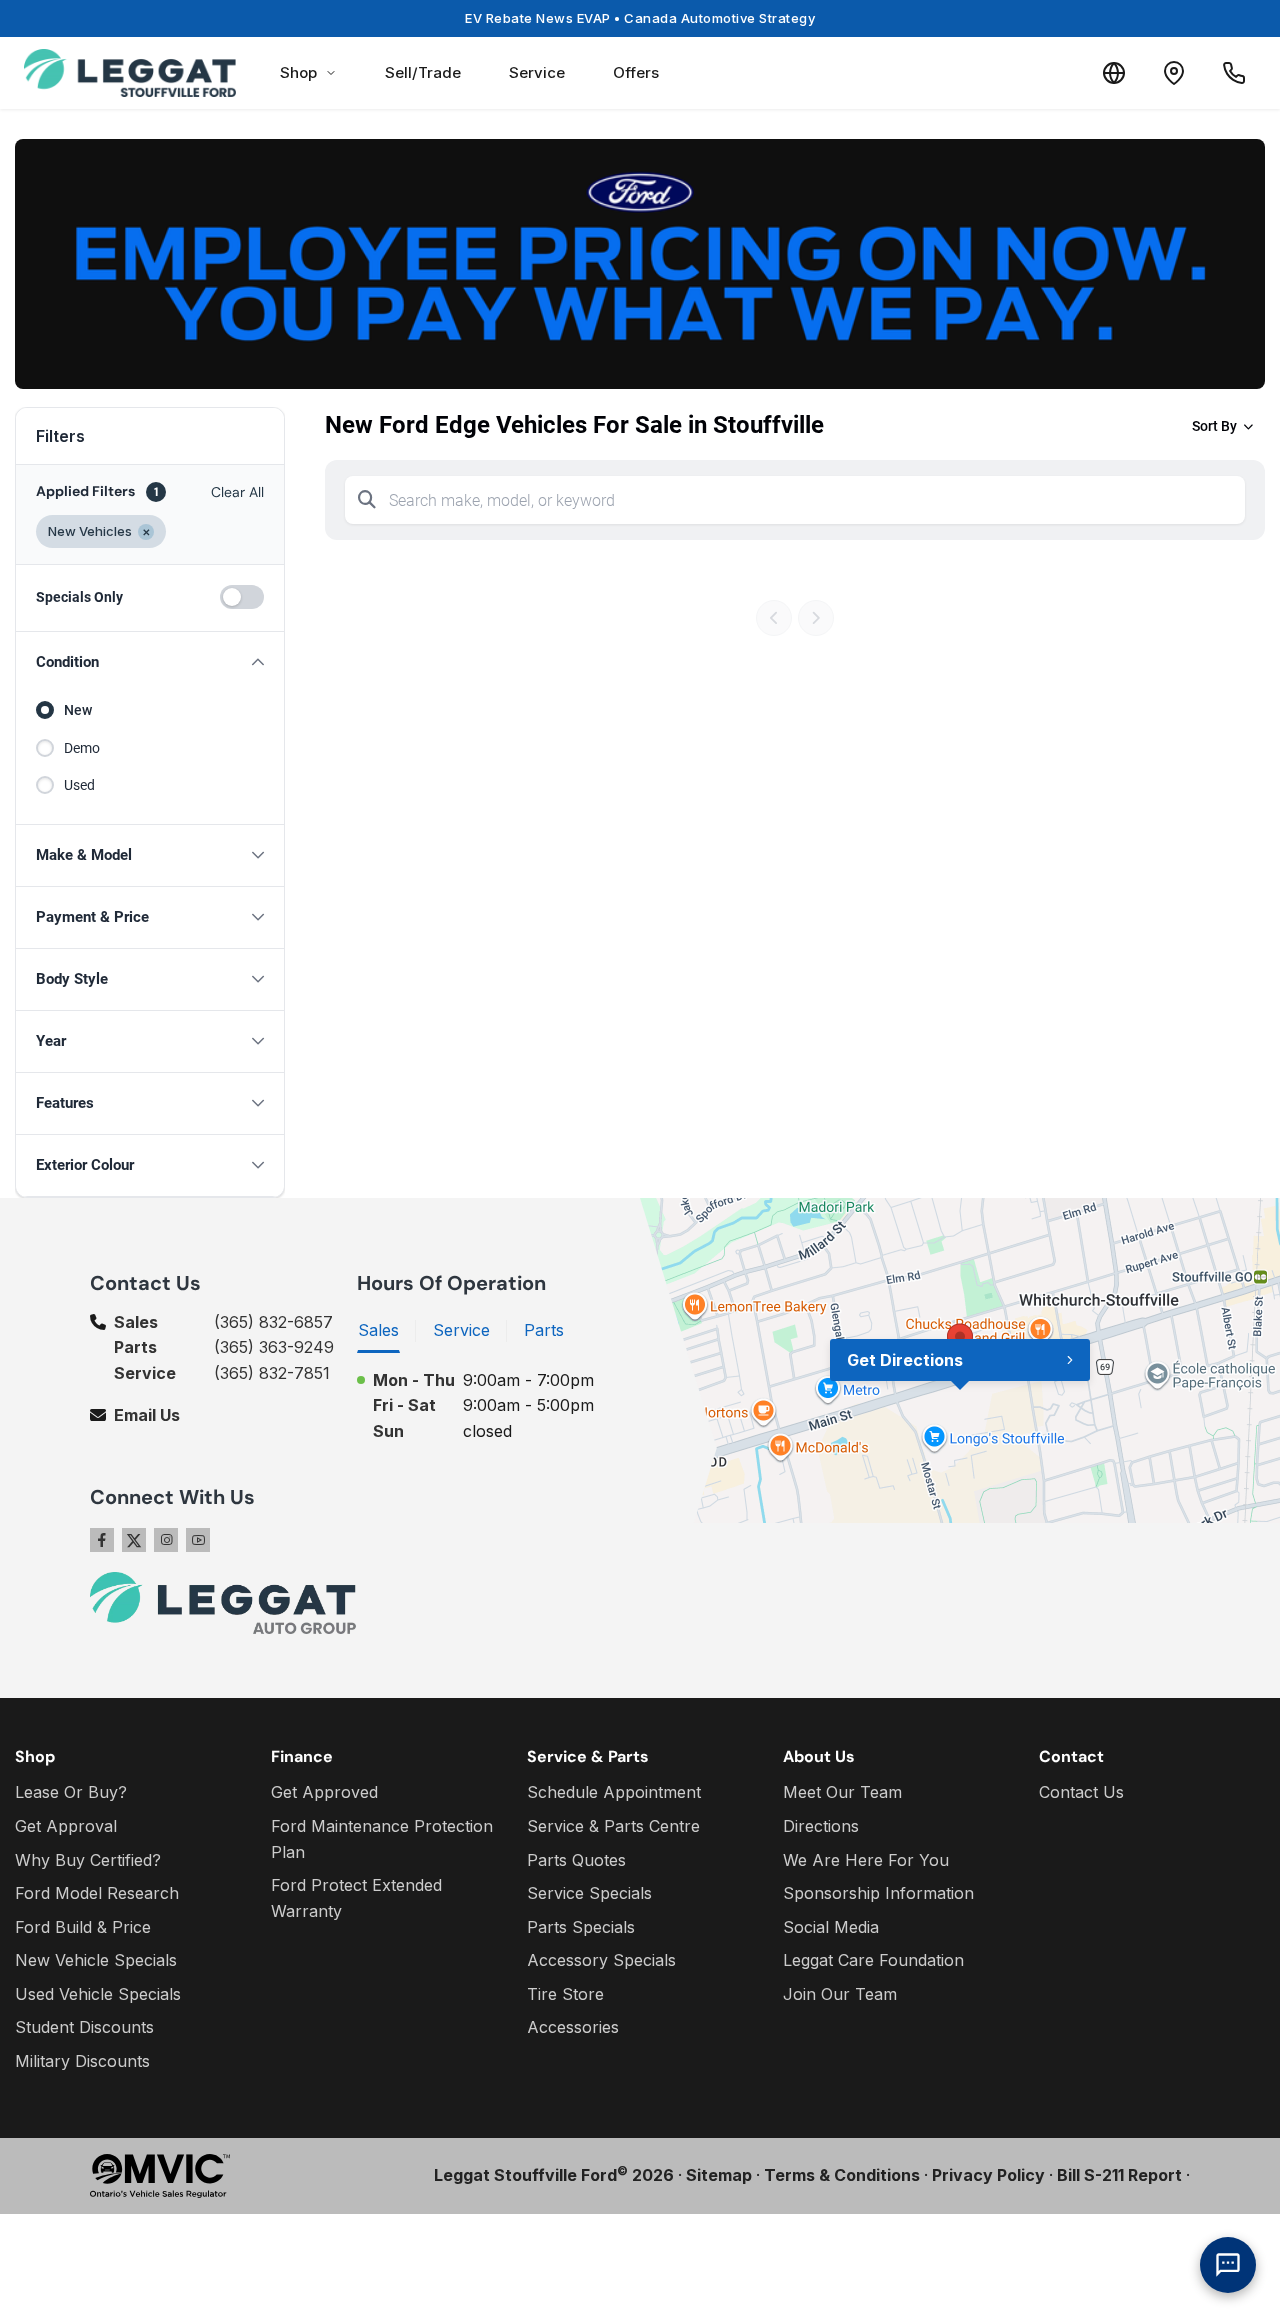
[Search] (367, 500)
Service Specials (589, 1893)
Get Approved (324, 1792)
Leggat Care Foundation (873, 1960)
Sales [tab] (378, 1330)
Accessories (573, 2027)
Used (79, 785)
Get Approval (66, 1826)
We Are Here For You (866, 1860)
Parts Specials (581, 1927)
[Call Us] (1234, 73)
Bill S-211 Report (1119, 2175)
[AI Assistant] (1228, 2265)
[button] (150, 662)
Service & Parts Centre (613, 1826)
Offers (636, 72)
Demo (82, 748)
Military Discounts (82, 2061)
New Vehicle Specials (96, 1960)
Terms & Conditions (842, 2175)
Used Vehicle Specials (98, 1994)
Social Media (831, 1927)
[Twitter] (134, 1540)
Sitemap (719, 2175)
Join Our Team (840, 1994)
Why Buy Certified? (88, 1860)
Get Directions (905, 1360)
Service (537, 72)
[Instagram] (166, 1540)
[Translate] (1114, 73)
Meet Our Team (842, 1792)
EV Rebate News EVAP (640, 18)
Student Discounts (84, 2027)
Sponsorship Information (878, 1893)
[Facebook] (102, 1540)
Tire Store (565, 1994)
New (78, 710)
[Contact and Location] (1174, 73)
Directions (821, 1826)
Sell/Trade (423, 72)
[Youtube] (198, 1540)
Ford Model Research (97, 1893)
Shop (298, 72)
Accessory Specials (601, 1960)
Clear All (237, 492)
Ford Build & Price (83, 1927)
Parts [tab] (544, 1330)
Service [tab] (461, 1330)
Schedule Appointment (614, 1792)
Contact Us (1081, 1792)
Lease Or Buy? (71, 1792)
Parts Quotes (576, 1860)
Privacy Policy (988, 2175)
